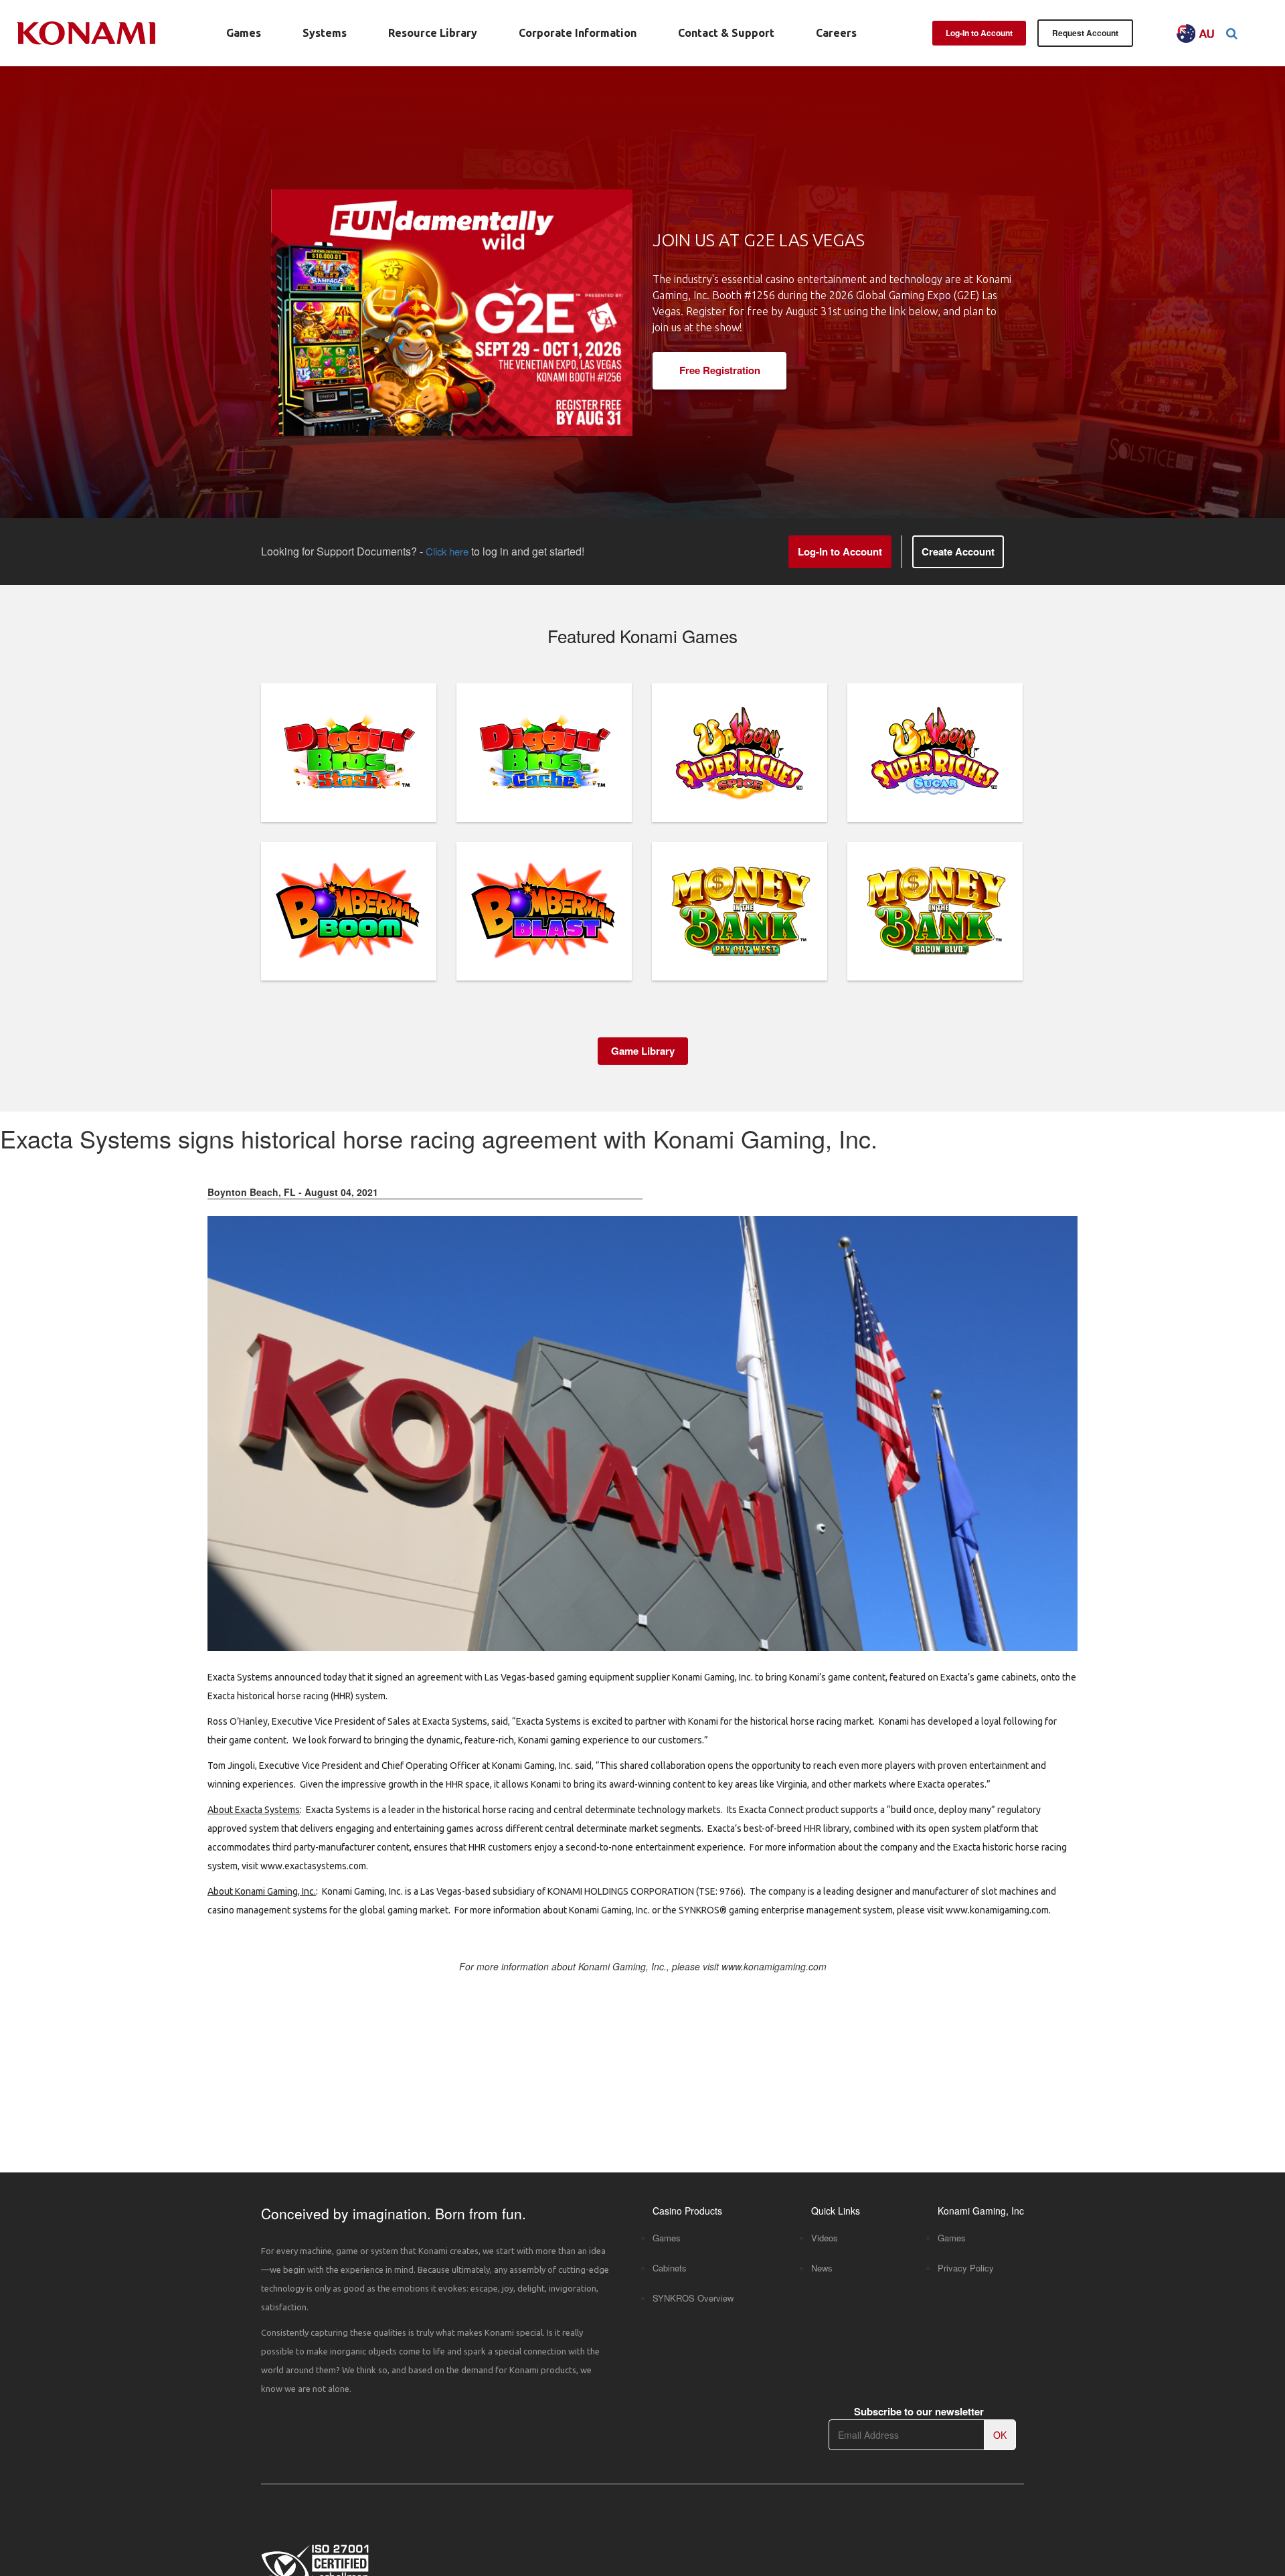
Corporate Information (578, 33)
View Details (349, 780)
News (822, 2268)
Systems (325, 33)
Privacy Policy (966, 2268)
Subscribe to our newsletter (919, 2412)
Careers (836, 33)
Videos (825, 2238)
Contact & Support (726, 33)
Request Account (1085, 33)
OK (1000, 2435)
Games (244, 33)
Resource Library (433, 33)
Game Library (643, 1051)
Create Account (958, 551)
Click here (447, 551)
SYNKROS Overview (693, 2298)
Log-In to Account (979, 33)
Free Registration (720, 370)
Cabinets (670, 2268)
